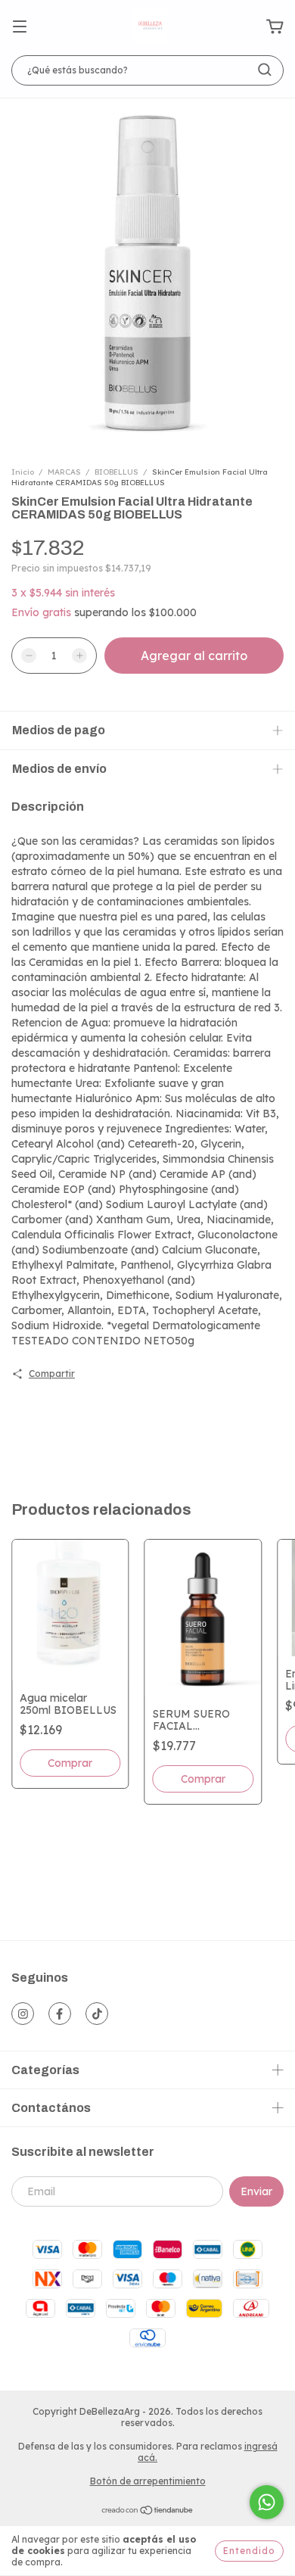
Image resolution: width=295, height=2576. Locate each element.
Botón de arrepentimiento (148, 2481)
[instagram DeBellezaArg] (23, 2014)
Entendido (249, 2551)
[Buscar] (265, 70)
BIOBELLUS (118, 472)
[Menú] (20, 27)
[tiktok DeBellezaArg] (97, 2014)
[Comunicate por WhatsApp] (267, 2502)
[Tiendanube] (148, 2512)
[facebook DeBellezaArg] (60, 2014)
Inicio (23, 472)
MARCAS (64, 472)
